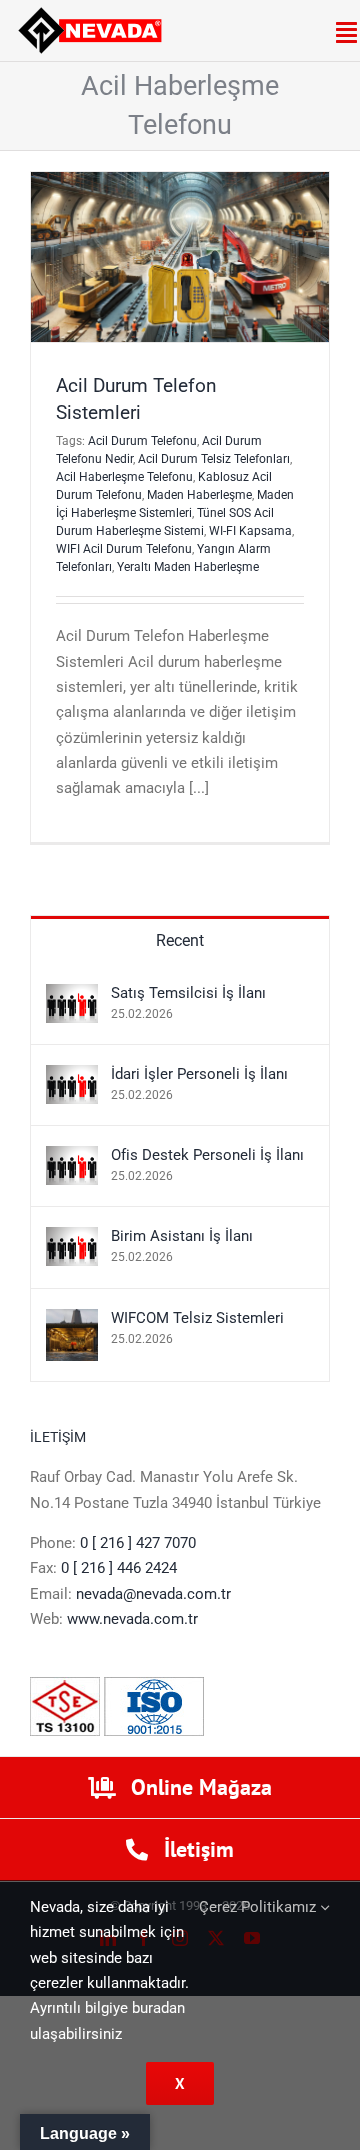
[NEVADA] (90, 14)
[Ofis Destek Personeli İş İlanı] (72, 1158)
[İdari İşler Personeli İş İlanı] (72, 1077)
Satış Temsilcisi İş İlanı (188, 993)
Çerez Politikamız (259, 1907)
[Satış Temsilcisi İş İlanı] (72, 996)
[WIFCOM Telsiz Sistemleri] (72, 1321)
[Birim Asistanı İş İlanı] (72, 1239)
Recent (180, 940)
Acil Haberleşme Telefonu (124, 477)
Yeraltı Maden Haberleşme (188, 567)
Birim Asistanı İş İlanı (182, 1236)
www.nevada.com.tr (132, 1619)
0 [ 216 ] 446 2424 (119, 1568)
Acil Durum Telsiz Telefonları (214, 459)
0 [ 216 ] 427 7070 (138, 1543)
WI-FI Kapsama (250, 531)
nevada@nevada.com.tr (153, 1594)
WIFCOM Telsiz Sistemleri (197, 1318)
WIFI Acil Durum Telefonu (124, 549)
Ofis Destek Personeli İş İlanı (207, 1155)
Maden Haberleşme (199, 495)
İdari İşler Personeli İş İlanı (199, 1074)
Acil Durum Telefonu (142, 441)
